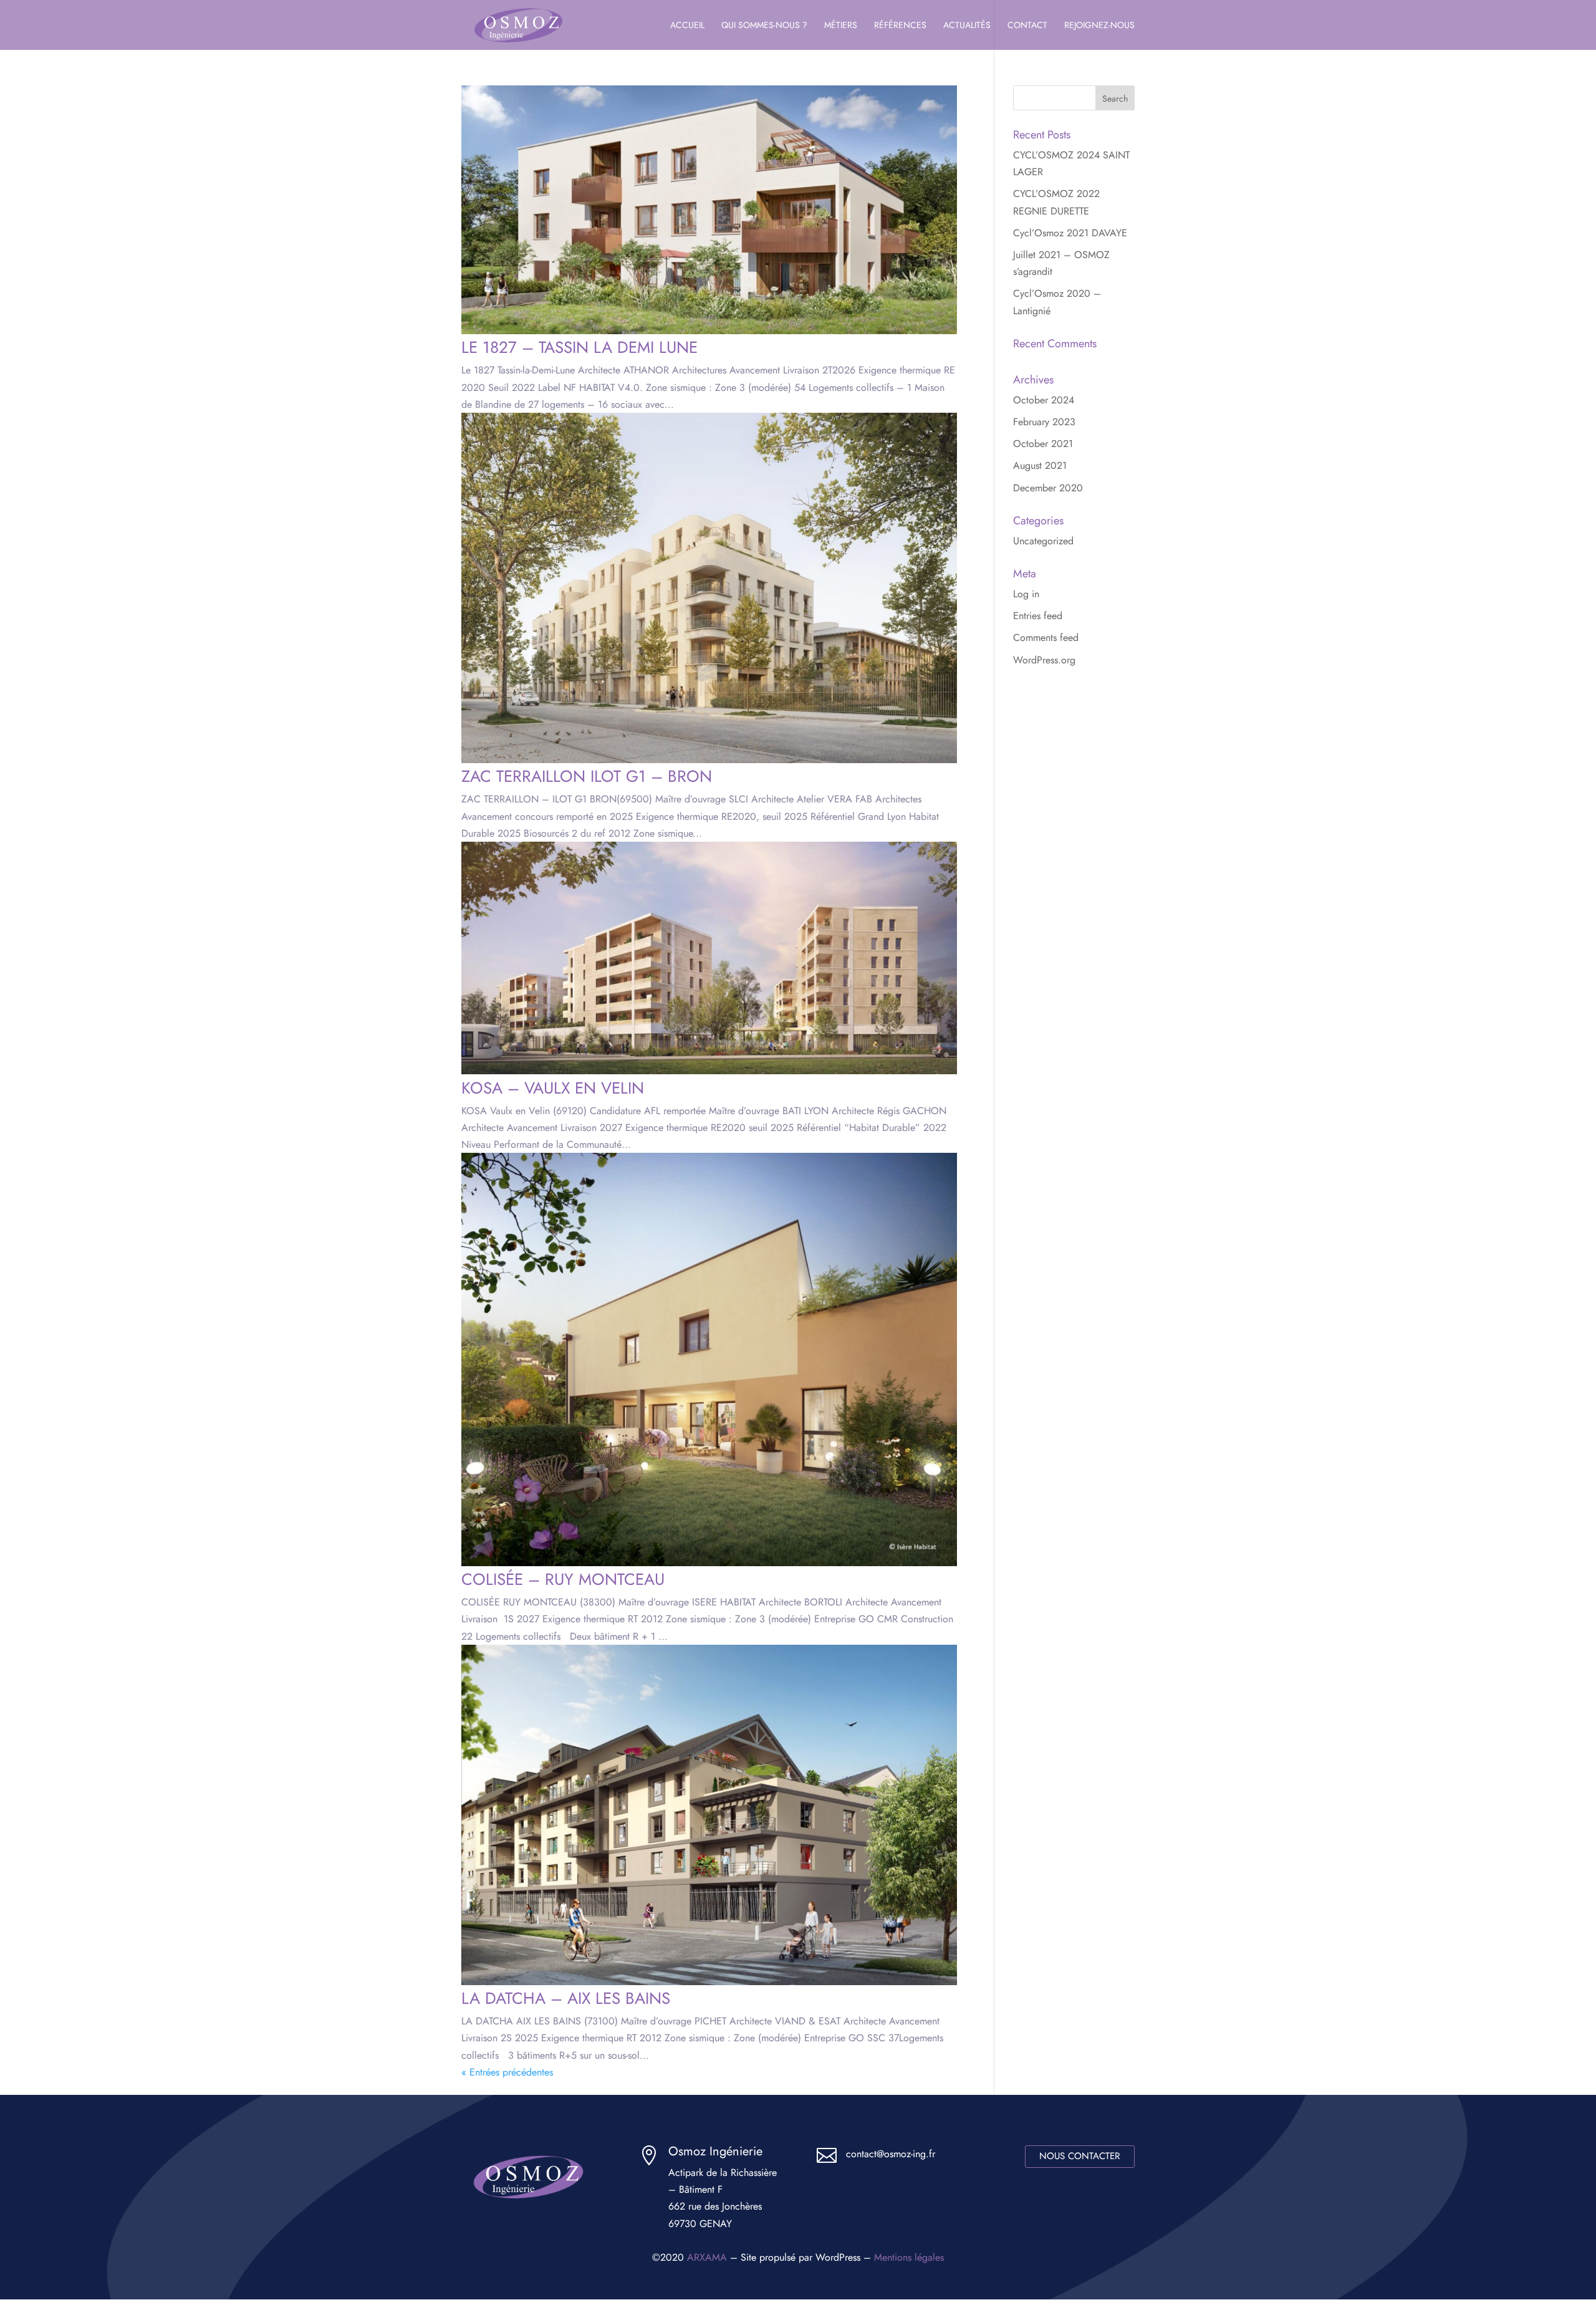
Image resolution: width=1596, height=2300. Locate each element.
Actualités (967, 26)
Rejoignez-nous (1099, 26)
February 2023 (1044, 422)
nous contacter (1079, 2156)
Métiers (841, 26)
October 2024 (1044, 400)
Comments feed (1046, 638)
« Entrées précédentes (507, 2072)
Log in (1026, 594)
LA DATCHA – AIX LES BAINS (566, 1998)
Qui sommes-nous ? (764, 26)
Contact (1027, 26)
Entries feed (1038, 616)
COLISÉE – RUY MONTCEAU (563, 1579)
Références (900, 26)
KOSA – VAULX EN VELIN (553, 1088)
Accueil (687, 26)
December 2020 (1048, 488)
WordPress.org (1044, 660)
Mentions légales (909, 2257)
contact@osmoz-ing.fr (891, 2154)
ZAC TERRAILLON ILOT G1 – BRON (587, 776)
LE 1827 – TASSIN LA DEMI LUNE (579, 347)
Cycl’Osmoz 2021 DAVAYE (1070, 233)
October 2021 (1043, 444)
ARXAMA (707, 2257)
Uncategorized (1043, 541)
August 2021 (1040, 465)
